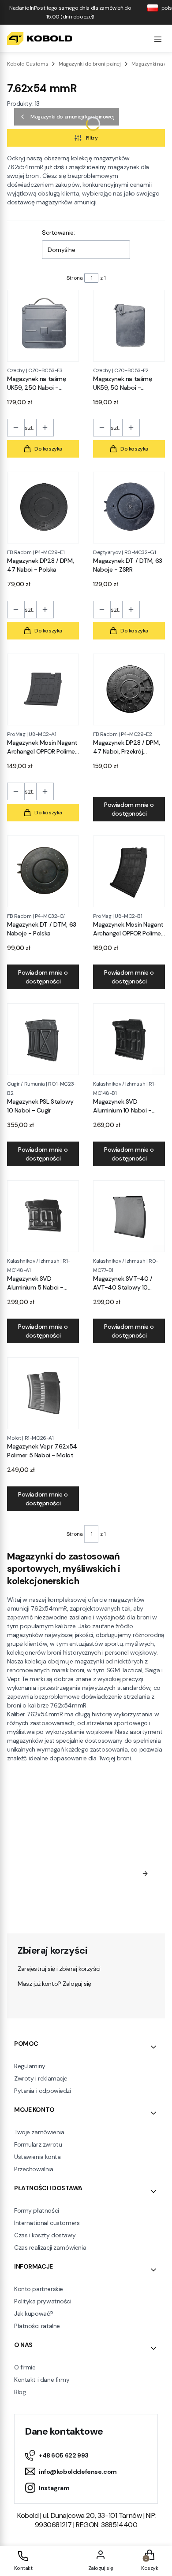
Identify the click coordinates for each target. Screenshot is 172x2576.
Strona (75, 278)
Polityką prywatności (71, 1908)
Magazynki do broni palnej (90, 64)
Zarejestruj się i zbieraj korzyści (59, 1969)
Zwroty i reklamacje (41, 2078)
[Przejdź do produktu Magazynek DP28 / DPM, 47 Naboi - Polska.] (43, 508)
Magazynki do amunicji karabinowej (72, 117)
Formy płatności (37, 2210)
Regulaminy (30, 2066)
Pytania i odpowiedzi (43, 2091)
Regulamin (102, 1890)
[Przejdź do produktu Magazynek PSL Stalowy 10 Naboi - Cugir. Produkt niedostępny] (43, 1039)
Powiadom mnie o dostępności (129, 809)
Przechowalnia (34, 2169)
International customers (47, 2223)
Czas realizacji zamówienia (50, 2247)
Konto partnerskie (39, 2289)
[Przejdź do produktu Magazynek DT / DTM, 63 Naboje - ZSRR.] (129, 508)
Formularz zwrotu (38, 2144)
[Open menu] (158, 38)
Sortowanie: (58, 233)
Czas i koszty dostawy (45, 2235)
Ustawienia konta (37, 2157)
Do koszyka (48, 449)
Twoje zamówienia (39, 2132)
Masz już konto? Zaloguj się (54, 1984)
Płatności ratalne (37, 2326)
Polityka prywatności (43, 2301)
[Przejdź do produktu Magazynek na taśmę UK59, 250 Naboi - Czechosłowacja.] (43, 326)
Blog (20, 2392)
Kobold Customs (28, 64)
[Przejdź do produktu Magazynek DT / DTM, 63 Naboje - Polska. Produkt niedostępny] (43, 871)
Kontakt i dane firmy (42, 2380)
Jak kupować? (34, 2314)
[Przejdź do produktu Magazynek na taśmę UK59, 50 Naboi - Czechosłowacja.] (129, 326)
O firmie (25, 2367)
